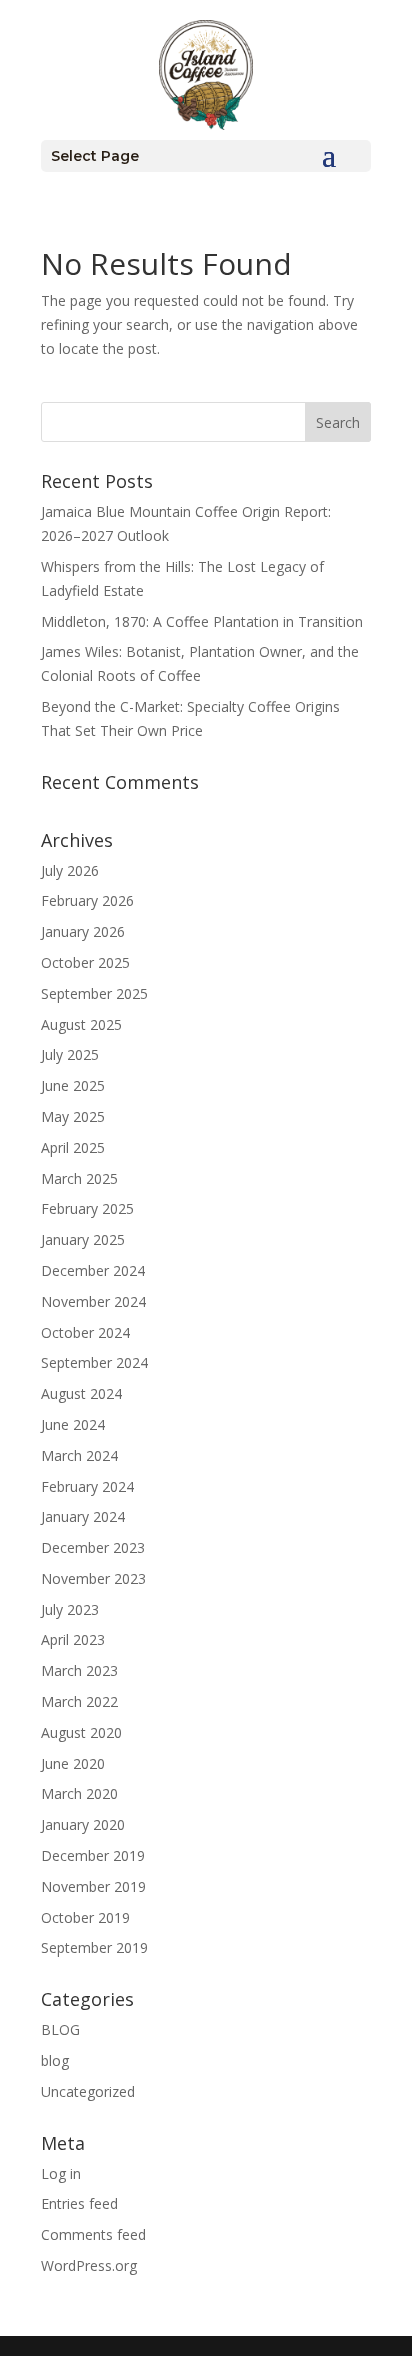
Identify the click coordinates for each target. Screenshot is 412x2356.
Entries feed (79, 2203)
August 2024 (81, 1393)
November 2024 (93, 1301)
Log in (61, 2173)
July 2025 (70, 1054)
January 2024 (83, 1516)
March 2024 (79, 1455)
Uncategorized (88, 2091)
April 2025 (73, 1147)
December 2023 (93, 1547)
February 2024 (87, 1486)
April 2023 (73, 1639)
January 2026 (83, 931)
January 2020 (83, 1824)
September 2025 (94, 993)
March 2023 (79, 1670)
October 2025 (85, 962)
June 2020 (73, 1763)
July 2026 (70, 870)
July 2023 (70, 1609)
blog (55, 2060)
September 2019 (94, 1947)
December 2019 (93, 1855)
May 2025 (73, 1116)
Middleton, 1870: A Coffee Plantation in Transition (202, 621)
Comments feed (93, 2234)
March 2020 (79, 1793)
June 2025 (73, 1085)
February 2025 (87, 1208)
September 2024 (94, 1362)
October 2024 (85, 1332)
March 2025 (79, 1178)
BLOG (60, 2029)
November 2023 (93, 1578)
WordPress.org (89, 2265)
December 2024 (93, 1270)
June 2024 (73, 1424)
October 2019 (85, 1917)
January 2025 (83, 1239)
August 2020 (81, 1732)
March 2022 (79, 1701)
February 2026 (87, 900)
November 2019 (93, 1886)
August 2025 (81, 1024)
